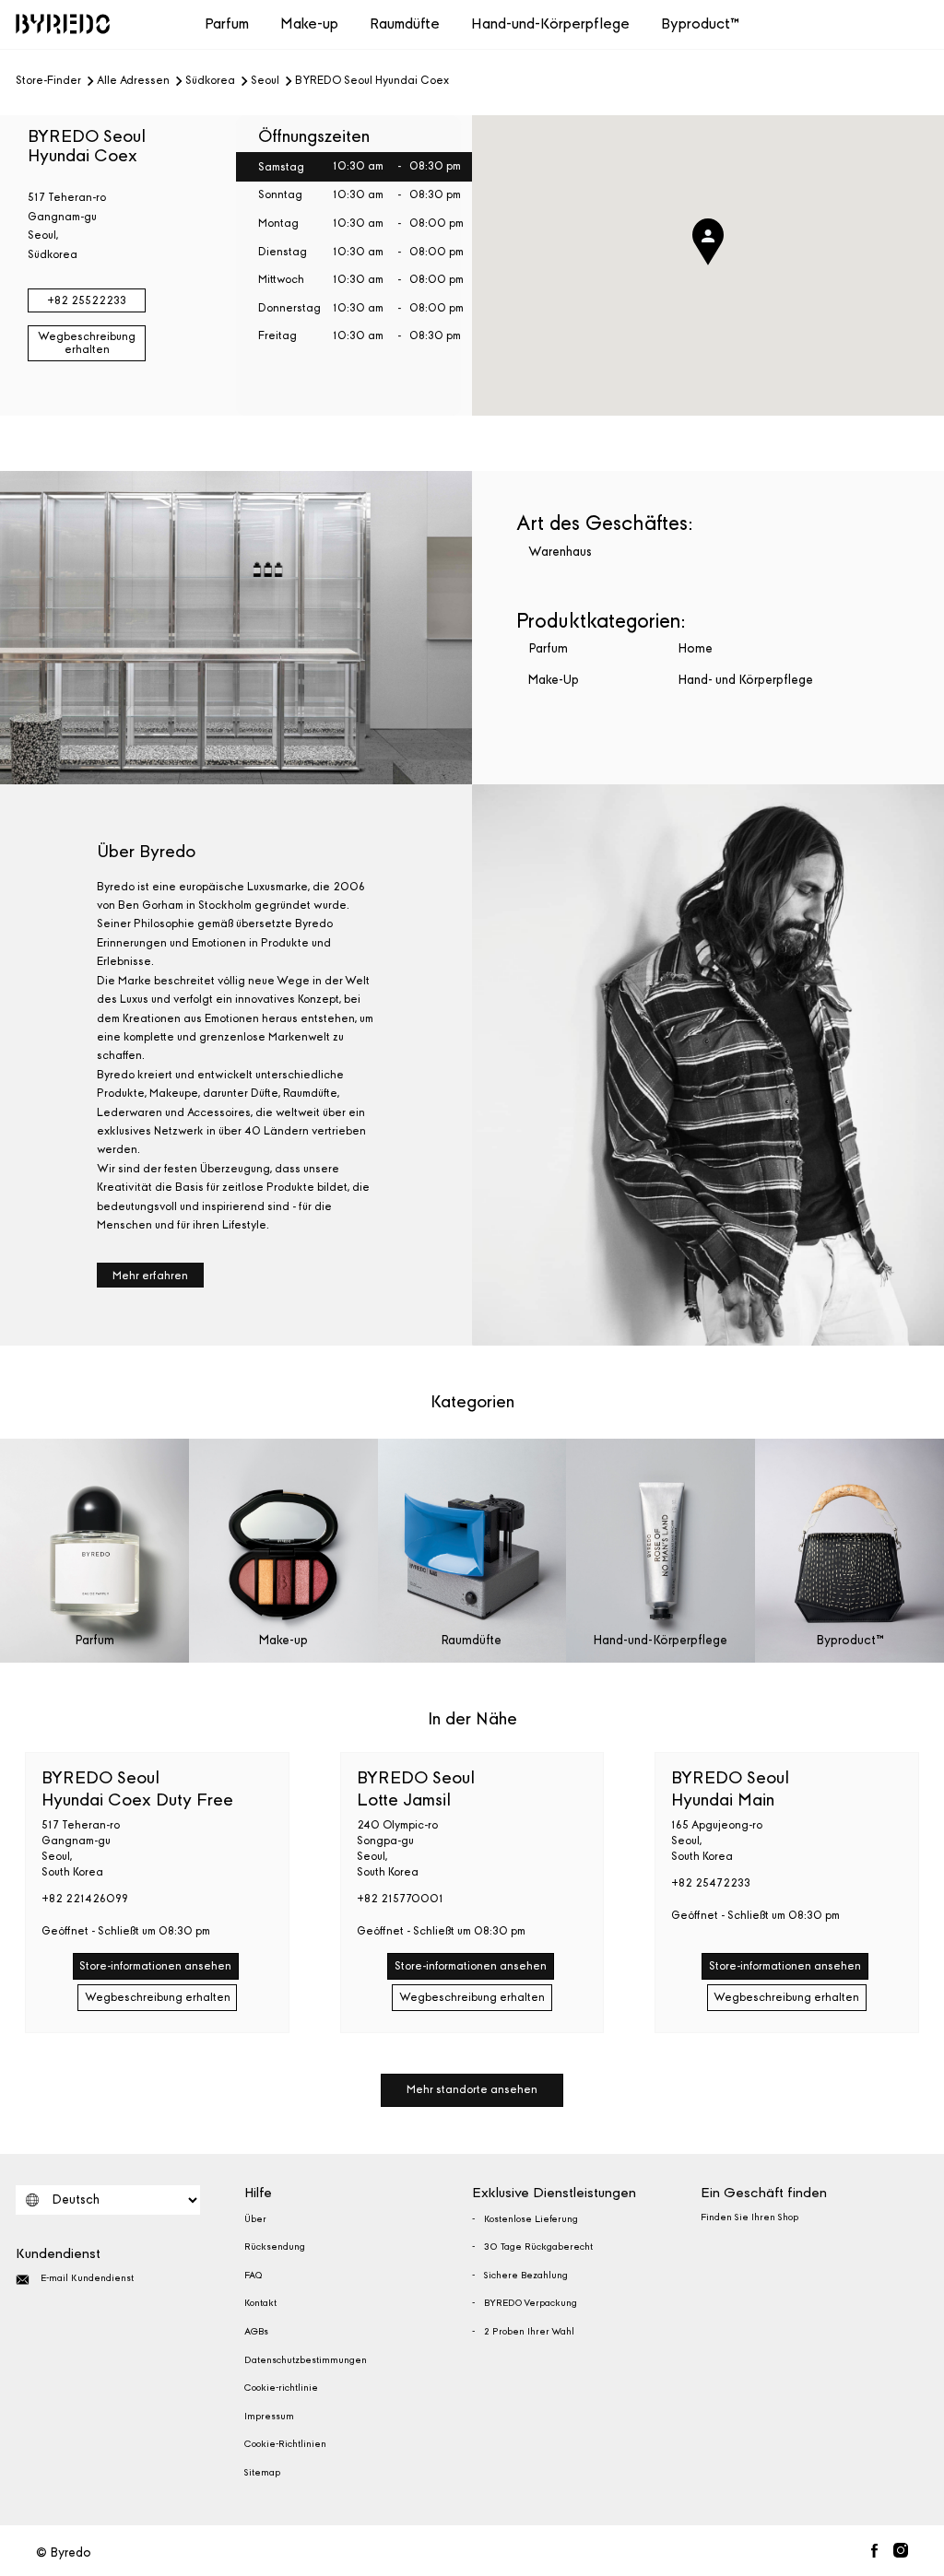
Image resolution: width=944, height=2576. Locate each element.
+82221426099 (85, 1899)
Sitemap (262, 2473)
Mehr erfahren (150, 1275)
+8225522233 (87, 300)
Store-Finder (48, 81)
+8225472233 (711, 1883)
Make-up (309, 24)
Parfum (227, 24)
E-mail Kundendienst (87, 2278)
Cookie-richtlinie (281, 2388)
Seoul (265, 81)
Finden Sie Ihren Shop (749, 2217)
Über (255, 2219)
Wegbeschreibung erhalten (87, 343)
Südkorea (210, 81)
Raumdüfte (405, 24)
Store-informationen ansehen (155, 1966)
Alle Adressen (133, 81)
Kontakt (260, 2303)
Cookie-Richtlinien (285, 2444)
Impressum (269, 2417)
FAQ (253, 2276)
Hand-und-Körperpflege (550, 24)
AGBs (256, 2332)
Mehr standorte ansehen (472, 2089)
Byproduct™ (700, 24)
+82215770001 (400, 1899)
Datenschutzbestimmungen (306, 2360)
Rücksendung (275, 2247)
